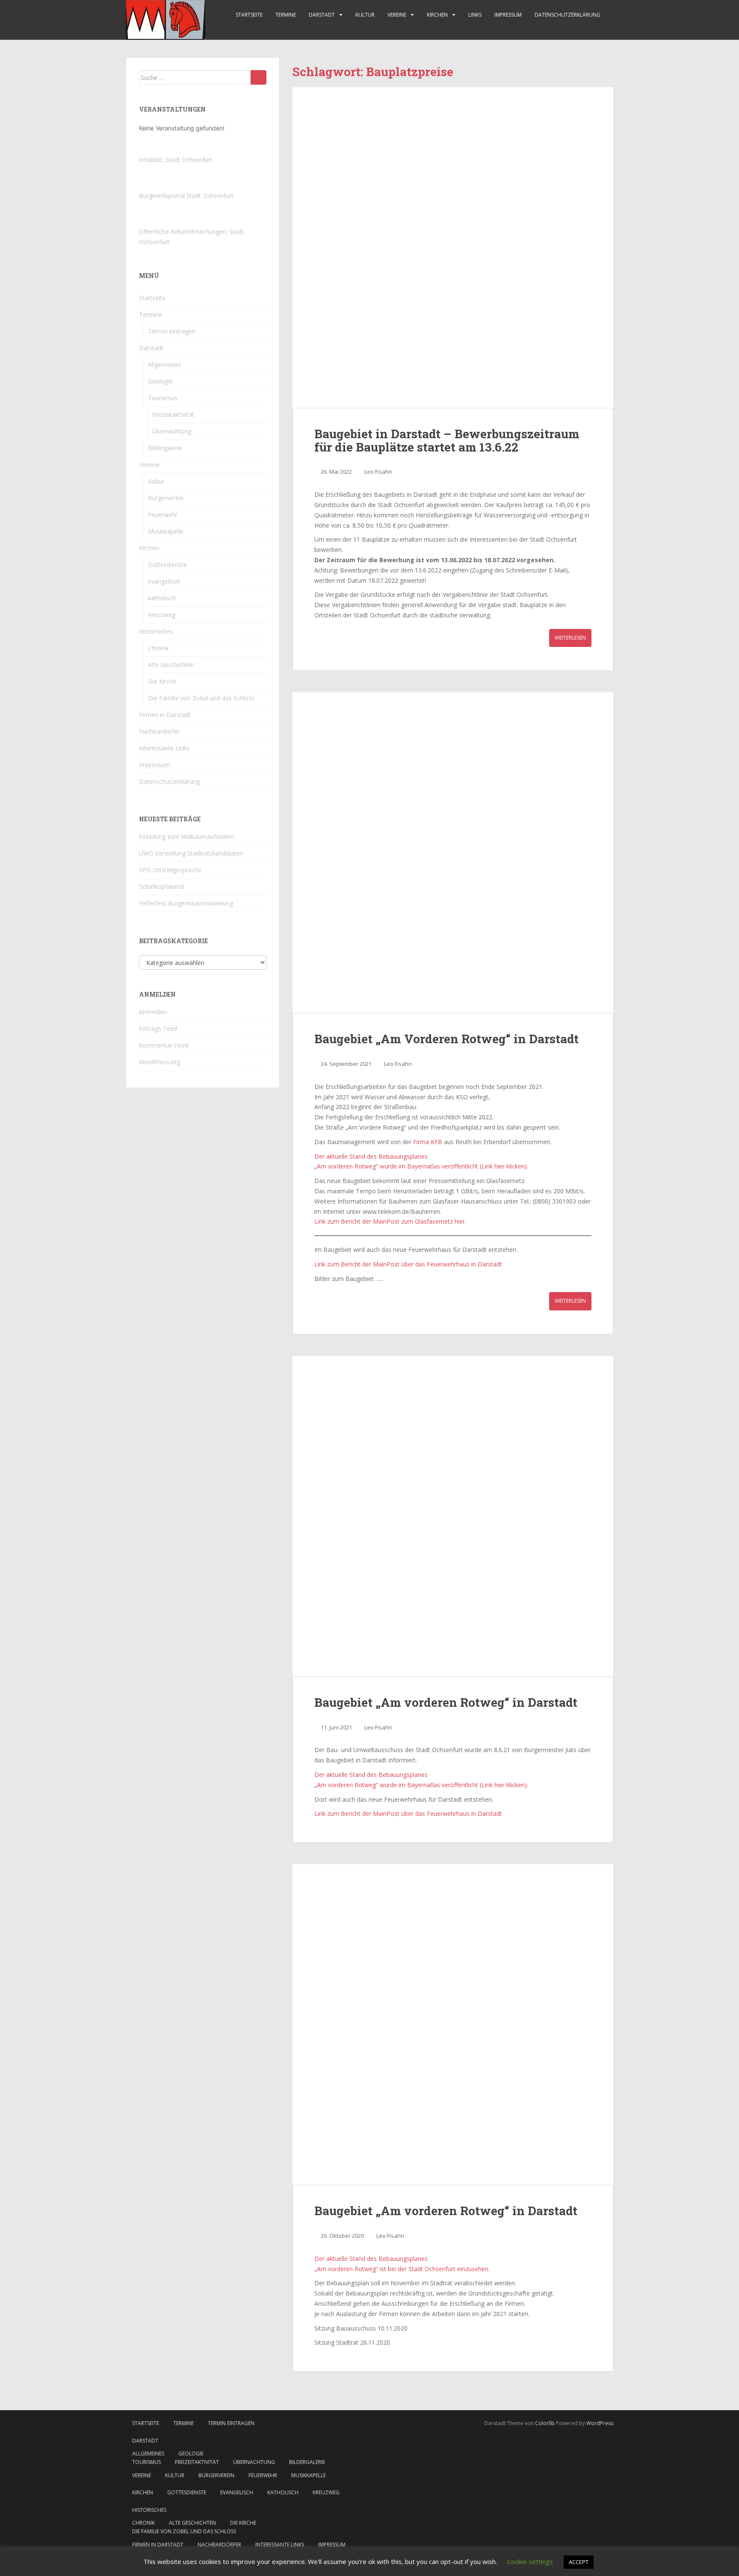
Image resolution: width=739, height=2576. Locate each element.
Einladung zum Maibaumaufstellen (186, 837)
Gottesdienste (167, 565)
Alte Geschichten (171, 665)
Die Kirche (162, 681)
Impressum (508, 15)
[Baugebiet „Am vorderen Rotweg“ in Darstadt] (453, 1516)
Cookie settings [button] (530, 2561)
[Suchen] (259, 77)
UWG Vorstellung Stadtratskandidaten (191, 853)
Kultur (365, 15)
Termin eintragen (172, 331)
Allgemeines (165, 364)
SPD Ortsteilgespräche (170, 870)
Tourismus (163, 398)
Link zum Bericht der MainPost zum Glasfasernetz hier (390, 1221)
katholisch (162, 598)
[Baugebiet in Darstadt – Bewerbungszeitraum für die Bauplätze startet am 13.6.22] (453, 248)
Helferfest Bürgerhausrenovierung (186, 903)
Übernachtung (172, 431)
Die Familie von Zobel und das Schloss (201, 698)
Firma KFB (428, 1142)
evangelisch (164, 581)
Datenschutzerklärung (568, 15)
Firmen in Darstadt (165, 715)
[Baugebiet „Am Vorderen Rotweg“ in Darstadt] (453, 853)
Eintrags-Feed (158, 1028)
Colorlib (545, 2423)
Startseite (249, 15)
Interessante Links (164, 748)
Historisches (156, 631)
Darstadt (322, 15)
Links (475, 15)
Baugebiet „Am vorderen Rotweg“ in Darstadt (446, 1702)
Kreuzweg (162, 615)
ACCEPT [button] (579, 2562)
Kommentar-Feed (164, 1045)
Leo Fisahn (378, 472)
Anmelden (153, 1012)
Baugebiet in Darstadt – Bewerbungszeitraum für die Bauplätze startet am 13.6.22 (447, 440)
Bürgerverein (166, 498)
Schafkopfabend (161, 887)
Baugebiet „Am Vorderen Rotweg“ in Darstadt (446, 1039)
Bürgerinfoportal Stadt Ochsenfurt (186, 196)
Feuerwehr (163, 515)
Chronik (158, 648)
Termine (286, 15)
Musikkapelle (166, 531)
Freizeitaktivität (173, 415)
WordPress (600, 2423)
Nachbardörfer (159, 731)
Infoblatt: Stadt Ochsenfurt (176, 160)
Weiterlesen (570, 638)
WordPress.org (160, 1062)
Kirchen (437, 15)
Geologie (160, 381)
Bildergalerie (165, 448)
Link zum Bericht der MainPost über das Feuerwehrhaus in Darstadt (408, 1264)
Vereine (397, 15)
